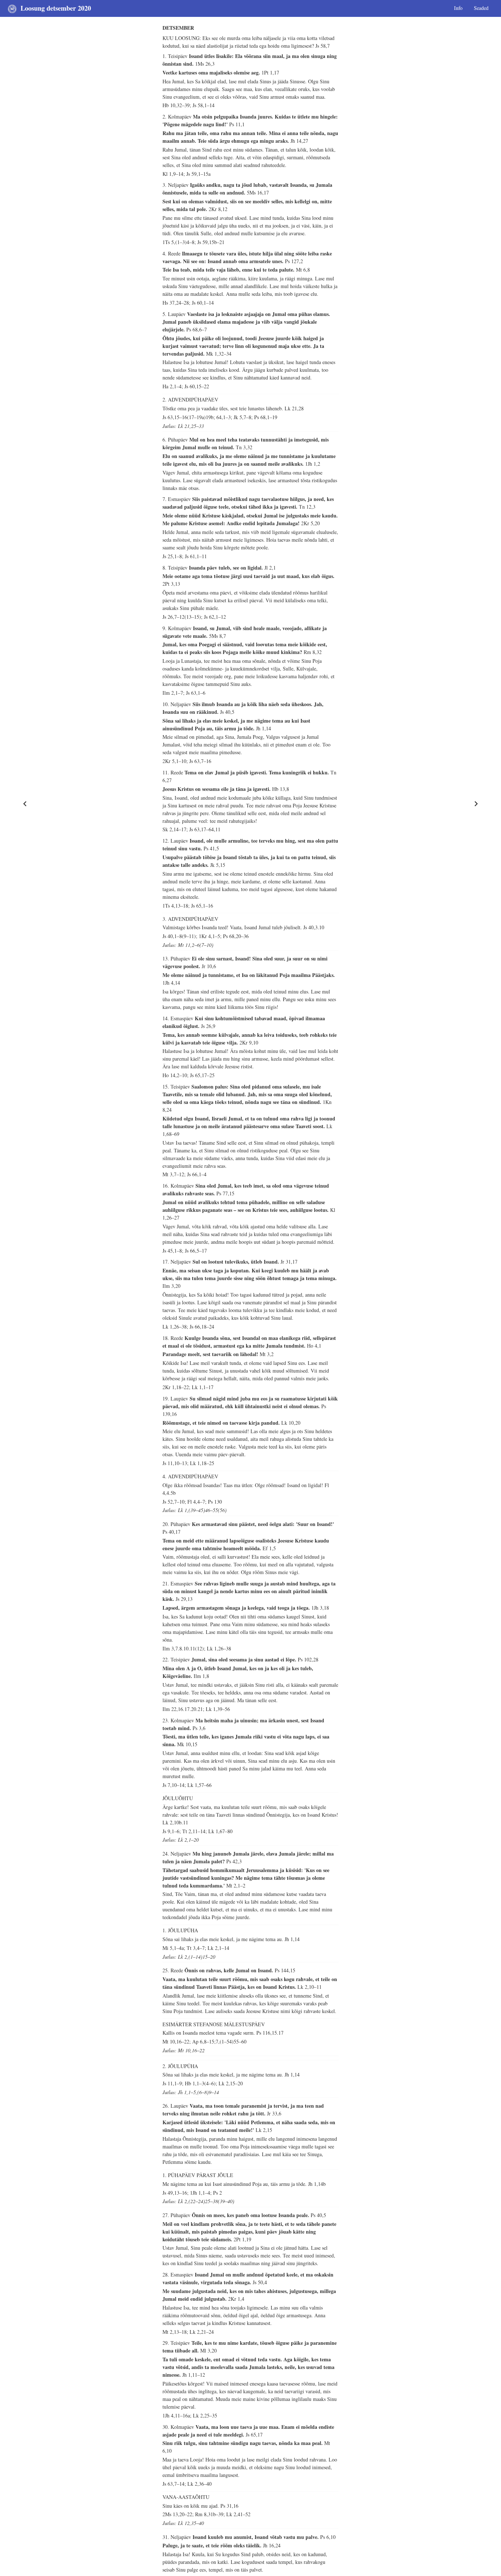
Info (458, 8)
